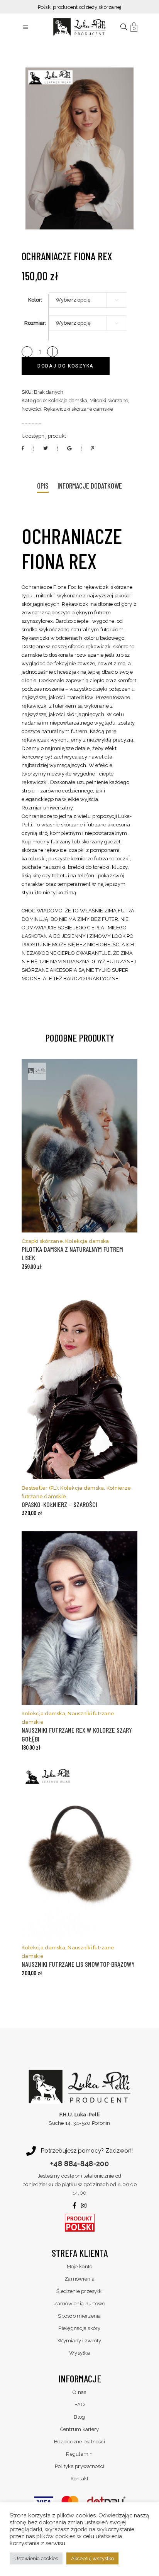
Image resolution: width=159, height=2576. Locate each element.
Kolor (35, 300)
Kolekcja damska (68, 400)
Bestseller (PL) (40, 1488)
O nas (79, 2392)
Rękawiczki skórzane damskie (78, 409)
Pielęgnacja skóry (79, 2328)
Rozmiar (35, 323)
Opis (43, 486)
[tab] (43, 486)
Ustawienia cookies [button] (36, 2558)
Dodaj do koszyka (66, 366)
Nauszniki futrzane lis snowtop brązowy (78, 1964)
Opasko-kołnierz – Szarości (59, 1504)
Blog (79, 2417)
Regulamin (79, 2454)
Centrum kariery (80, 2429)
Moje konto (80, 2267)
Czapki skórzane (42, 1241)
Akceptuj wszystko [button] (92, 2558)
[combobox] (88, 300)
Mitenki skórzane (109, 400)
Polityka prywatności (79, 2466)
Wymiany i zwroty (79, 2341)
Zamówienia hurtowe (80, 2304)
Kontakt (80, 2479)
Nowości (31, 409)
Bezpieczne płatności (79, 2442)
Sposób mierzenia (79, 2316)
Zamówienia (79, 2279)
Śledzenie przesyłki (80, 2291)
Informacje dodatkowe (90, 486)
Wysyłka (79, 2353)
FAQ (79, 2405)
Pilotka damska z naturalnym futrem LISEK (72, 1253)
